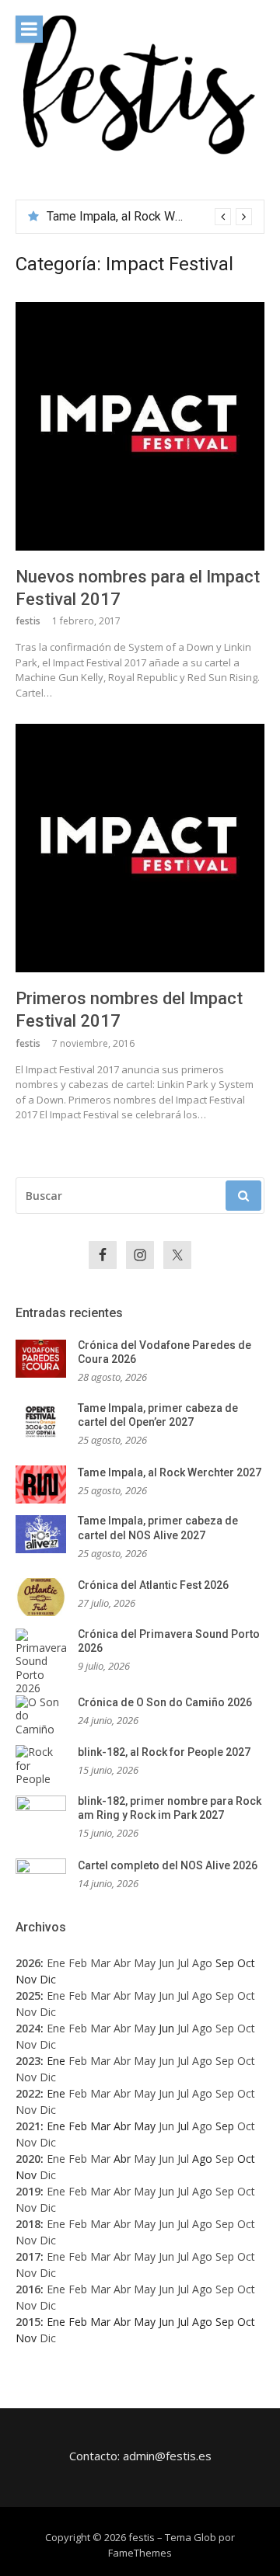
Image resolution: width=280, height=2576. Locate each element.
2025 (28, 1995)
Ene (56, 1963)
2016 (28, 2289)
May (145, 1963)
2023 (28, 2061)
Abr (122, 1963)
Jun (166, 1963)
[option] (149, 217)
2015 (28, 2322)
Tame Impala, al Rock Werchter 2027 (145, 216)
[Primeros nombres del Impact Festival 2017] (140, 848)
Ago (202, 1963)
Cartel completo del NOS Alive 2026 (168, 1865)
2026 (28, 1963)
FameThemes (140, 2553)
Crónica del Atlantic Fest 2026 (153, 1585)
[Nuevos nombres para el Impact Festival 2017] (140, 426)
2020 (28, 2159)
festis (28, 621)
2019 (28, 2191)
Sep (225, 1995)
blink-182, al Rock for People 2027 (164, 1752)
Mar (100, 1963)
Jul (183, 1963)
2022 (28, 2093)
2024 (28, 2028)
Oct (246, 1995)
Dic (48, 2012)
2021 (28, 2126)
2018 (28, 2224)
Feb (78, 1963)
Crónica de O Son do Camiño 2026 (165, 1702)
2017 (28, 2256)
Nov (26, 2012)
